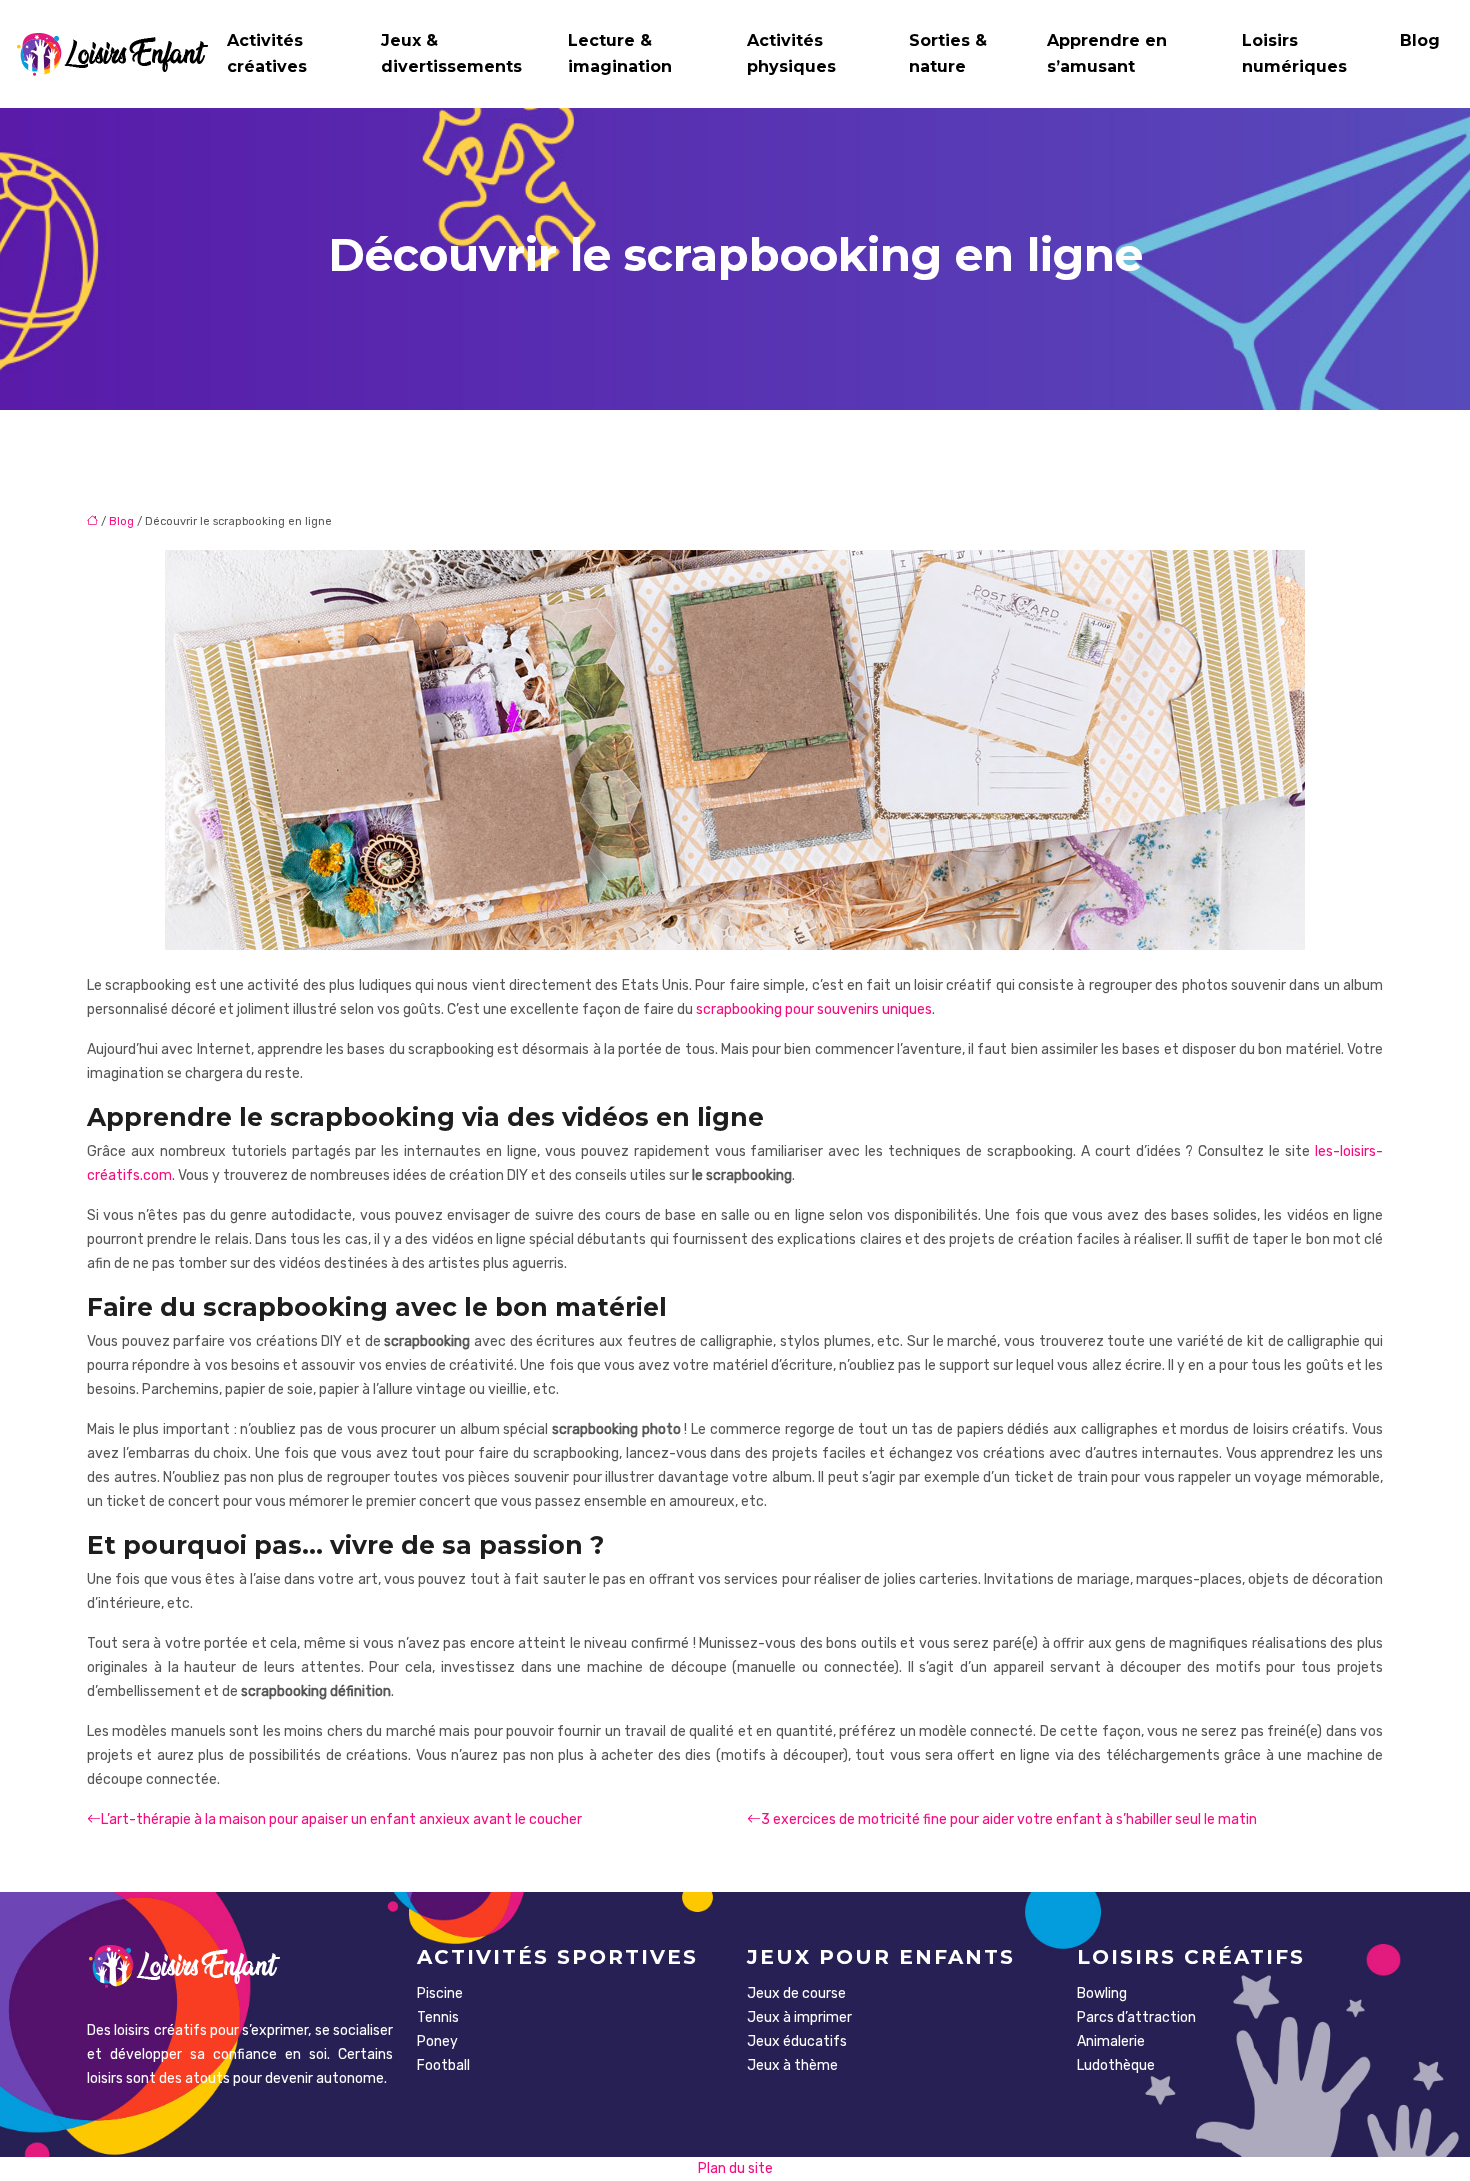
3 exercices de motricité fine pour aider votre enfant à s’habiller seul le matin (1009, 1819)
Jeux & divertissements (451, 53)
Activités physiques (791, 53)
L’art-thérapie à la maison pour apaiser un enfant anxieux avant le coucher (341, 1819)
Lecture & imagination (620, 53)
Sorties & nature (948, 53)
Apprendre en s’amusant (1107, 53)
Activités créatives (267, 53)
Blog (1420, 40)
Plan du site (735, 2168)
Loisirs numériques (1294, 53)
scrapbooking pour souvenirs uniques (814, 1009)
